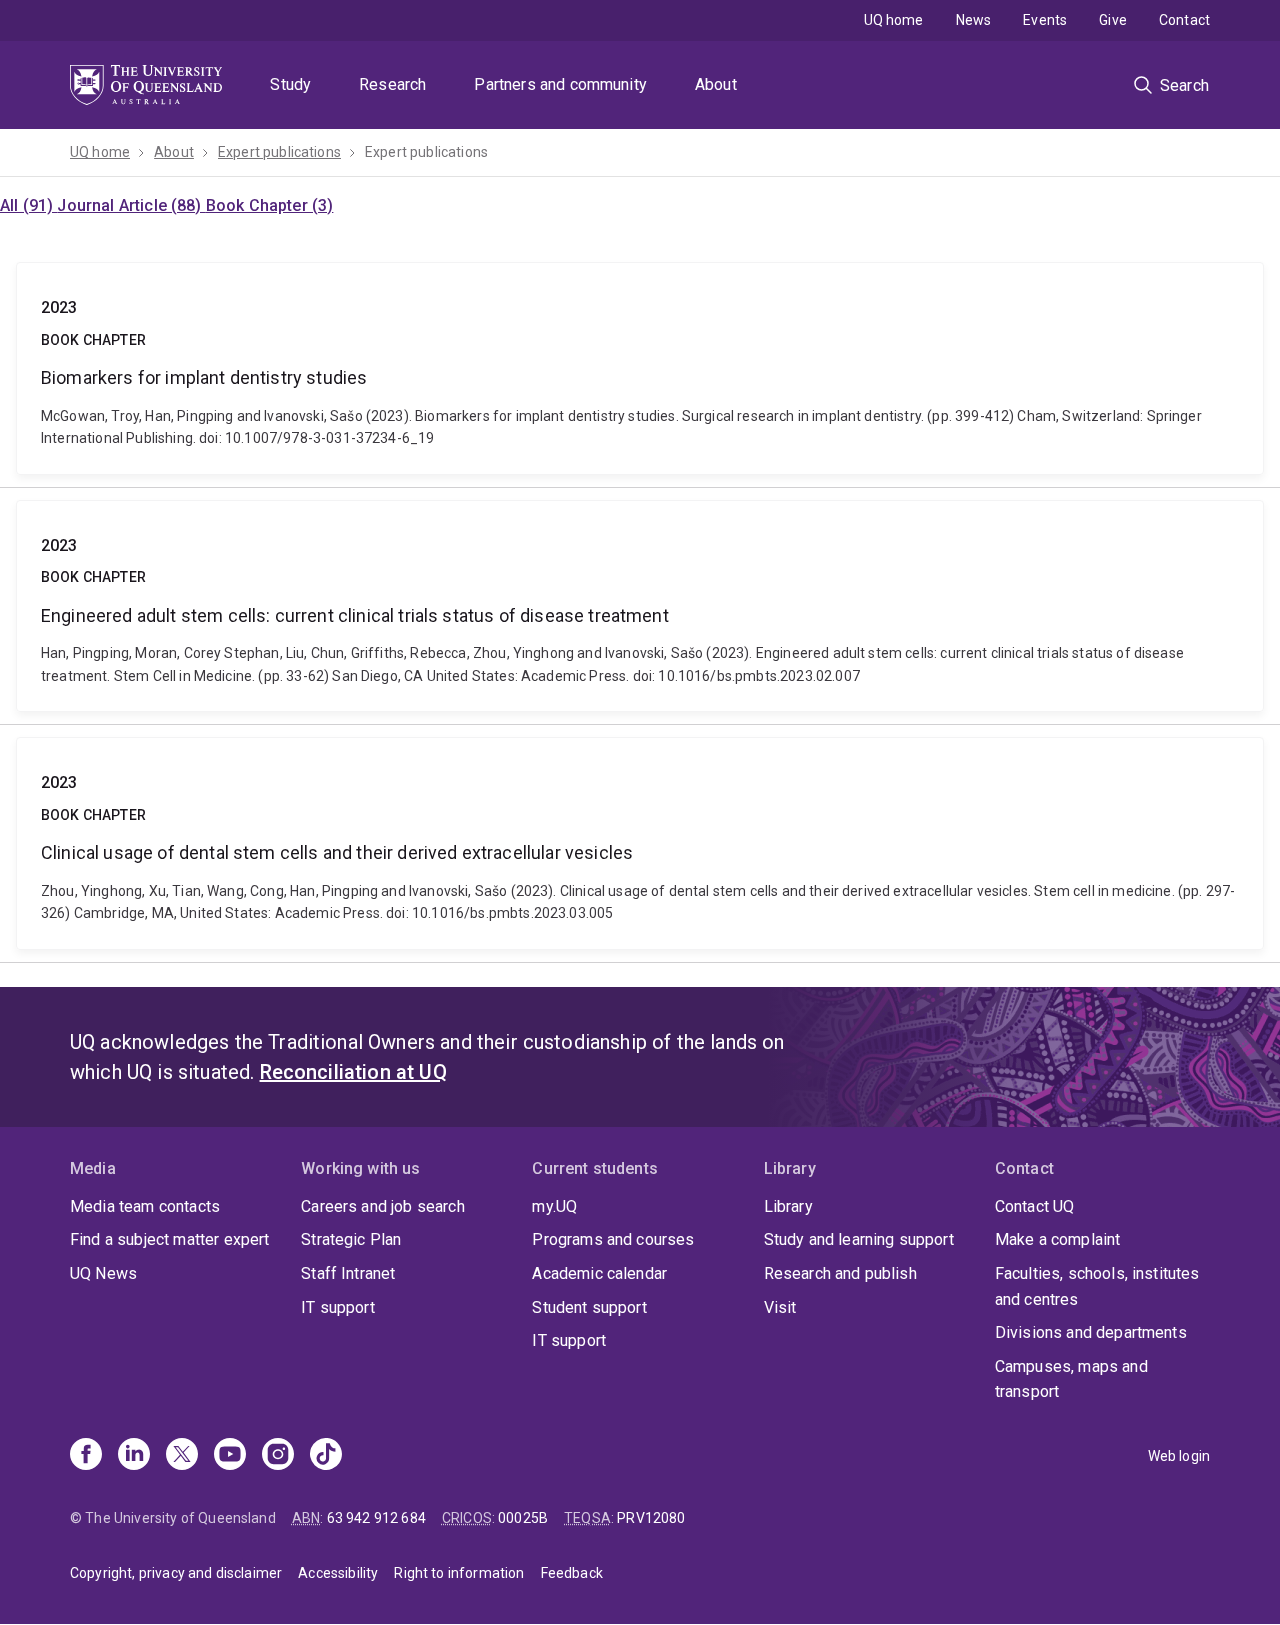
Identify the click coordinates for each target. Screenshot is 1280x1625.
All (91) (28, 205)
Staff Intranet (348, 1273)
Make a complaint (1058, 1239)
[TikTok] (326, 1456)
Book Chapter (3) (270, 205)
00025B (523, 1518)
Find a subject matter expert (169, 1239)
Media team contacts (145, 1206)
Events (1045, 20)
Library (788, 1206)
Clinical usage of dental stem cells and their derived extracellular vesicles (640, 843)
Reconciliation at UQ (353, 1072)
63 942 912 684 (376, 1518)
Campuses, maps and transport (1071, 1379)
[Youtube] (230, 1456)
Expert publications (279, 152)
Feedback (572, 1573)
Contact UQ (1035, 1206)
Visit (780, 1307)
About (716, 84)
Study (290, 84)
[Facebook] (86, 1456)
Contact (1184, 20)
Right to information (459, 1573)
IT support (338, 1307)
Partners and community (560, 84)
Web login (1179, 1456)
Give (1113, 20)
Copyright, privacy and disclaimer (176, 1573)
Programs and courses (613, 1239)
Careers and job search (383, 1206)
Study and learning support (859, 1239)
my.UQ (554, 1206)
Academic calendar (599, 1273)
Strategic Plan (351, 1239)
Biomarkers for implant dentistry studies (640, 368)
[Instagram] (278, 1456)
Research (392, 84)
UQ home (894, 20)
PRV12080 (651, 1518)
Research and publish (840, 1273)
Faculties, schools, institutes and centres (1097, 1286)
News (974, 20)
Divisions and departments (1091, 1332)
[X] (182, 1456)
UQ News (103, 1273)
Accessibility (338, 1573)
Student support (589, 1307)
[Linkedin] (134, 1456)
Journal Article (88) (131, 205)
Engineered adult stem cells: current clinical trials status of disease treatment (640, 606)
